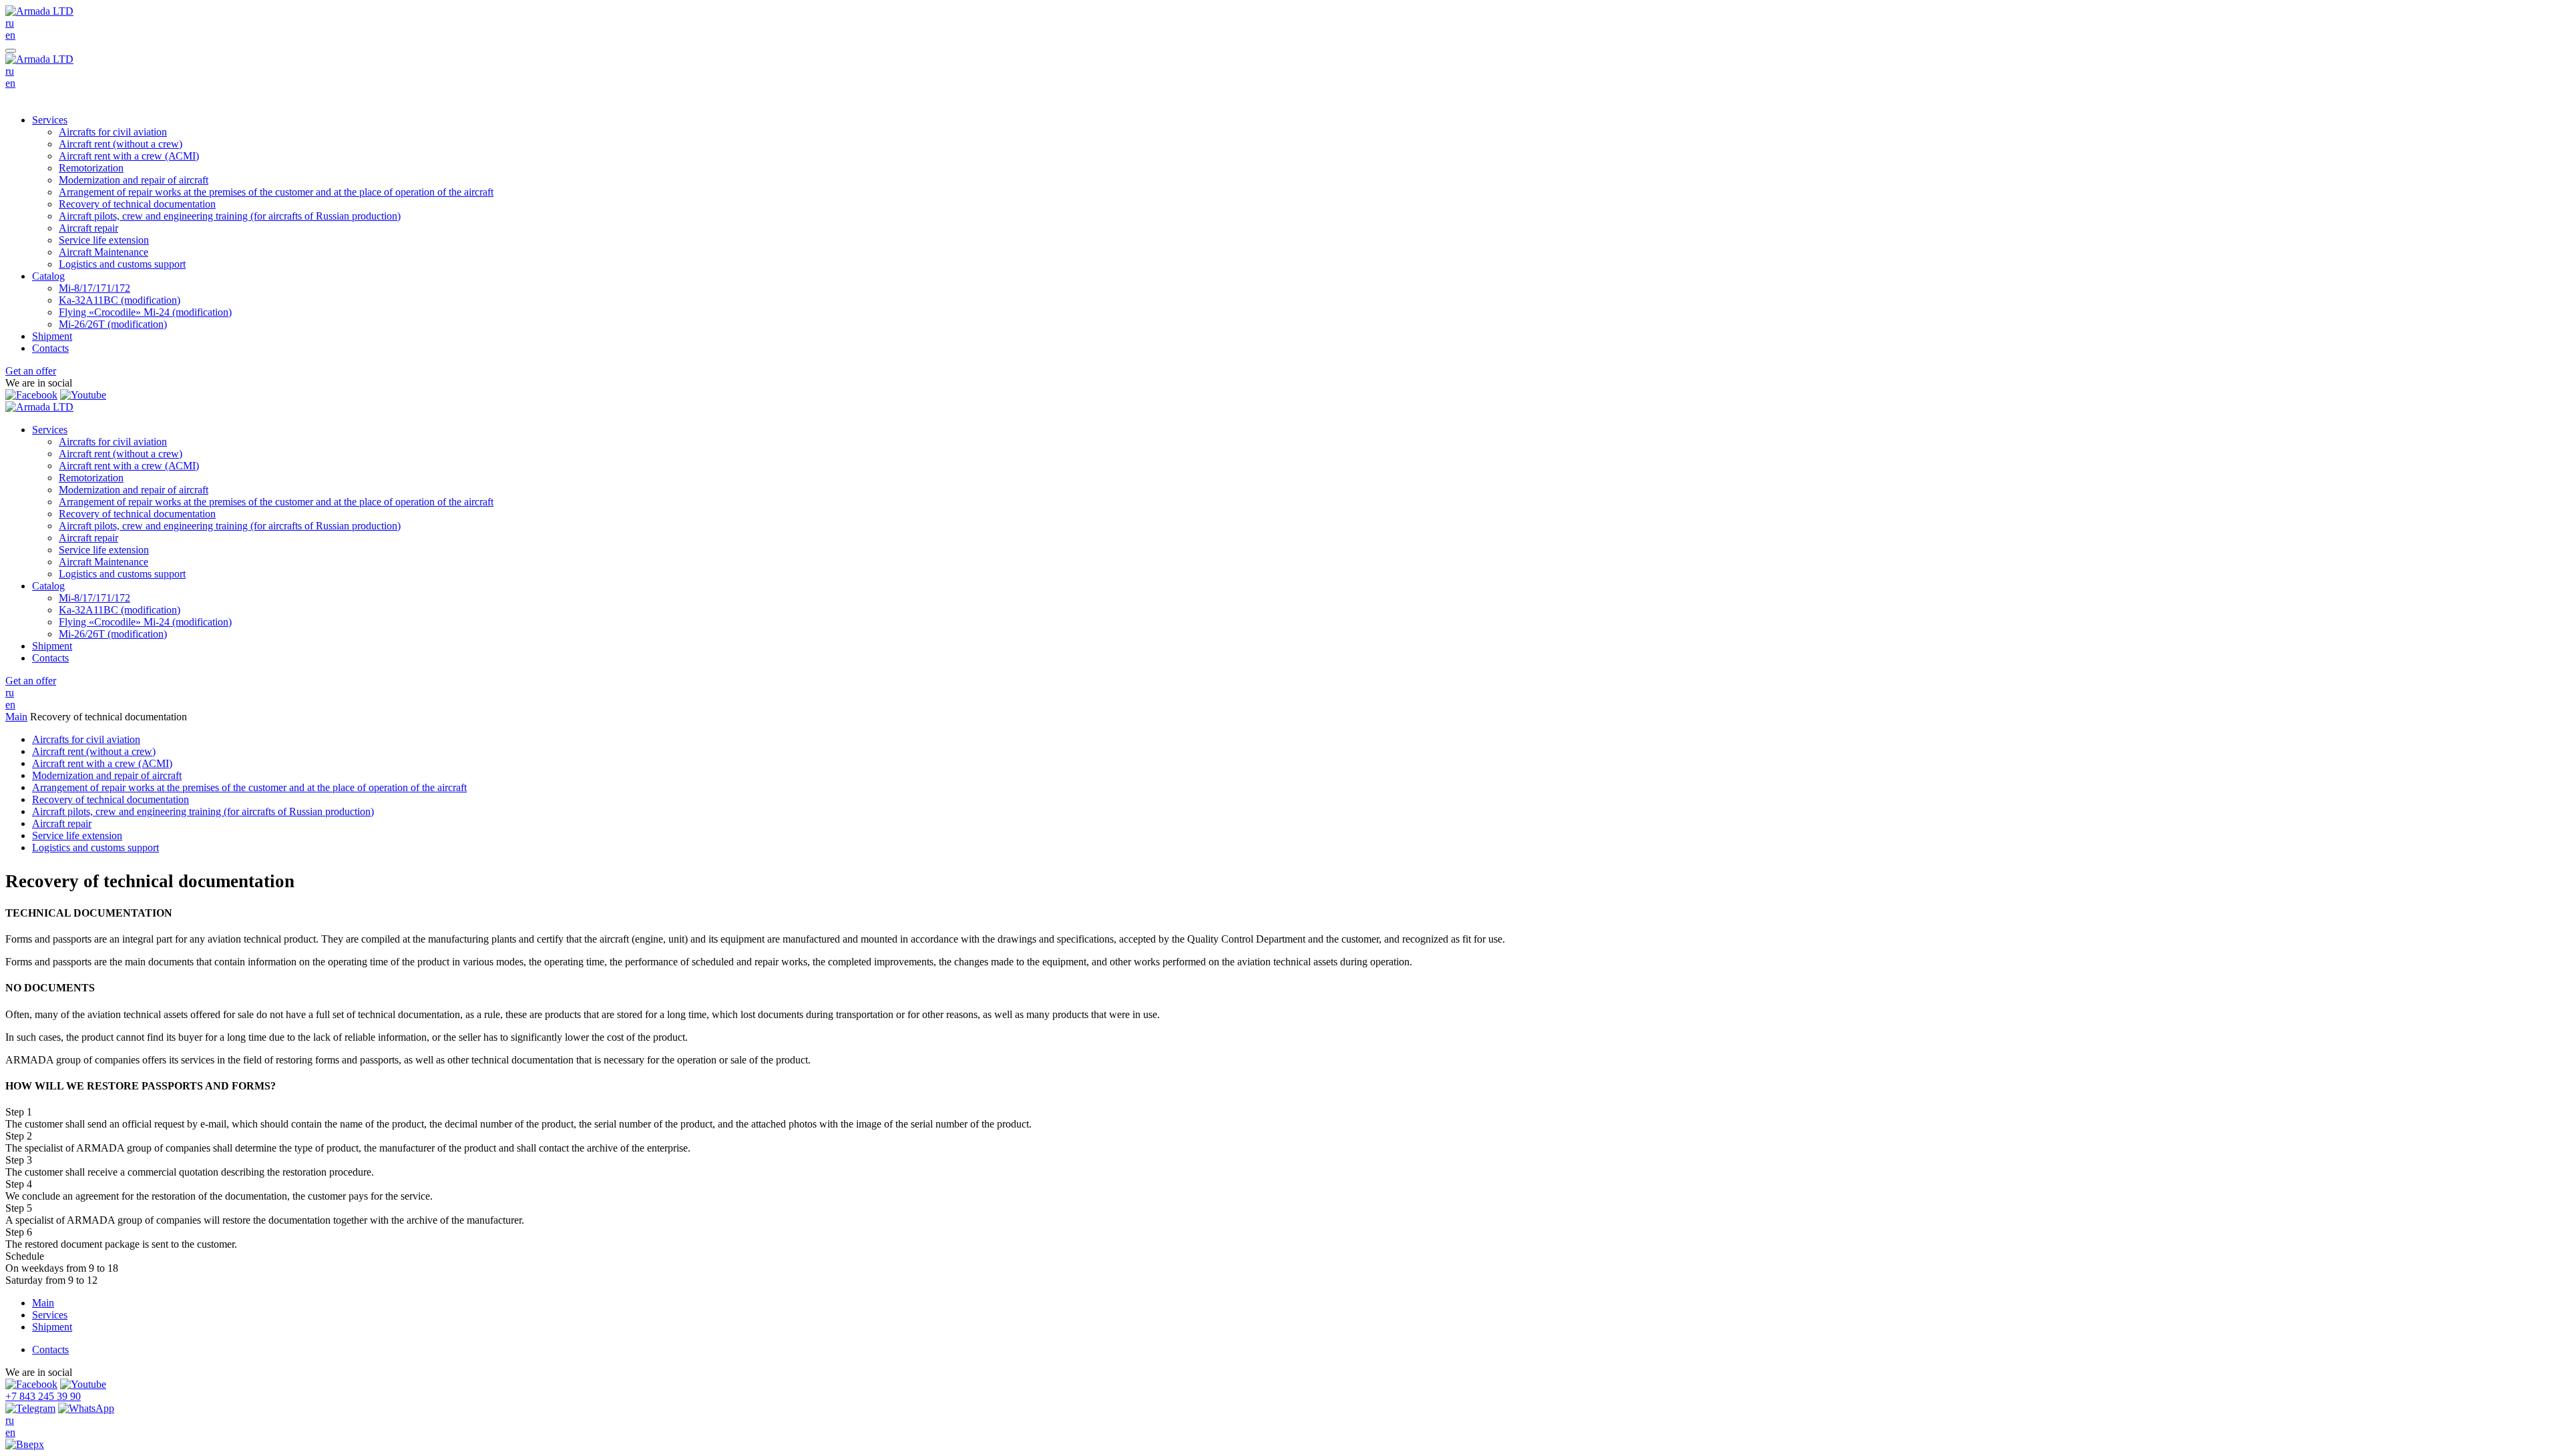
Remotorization (91, 168)
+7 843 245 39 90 (43, 1396)
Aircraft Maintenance (103, 252)
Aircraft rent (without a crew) (121, 144)
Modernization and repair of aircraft (134, 180)
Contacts (50, 348)
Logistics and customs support (122, 264)
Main (16, 717)
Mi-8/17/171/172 (94, 288)
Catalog (48, 276)
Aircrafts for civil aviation (113, 132)
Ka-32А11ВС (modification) (120, 300)
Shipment (52, 336)
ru (10, 23)
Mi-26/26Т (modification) (113, 324)
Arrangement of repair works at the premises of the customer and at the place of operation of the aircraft (276, 192)
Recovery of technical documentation (137, 204)
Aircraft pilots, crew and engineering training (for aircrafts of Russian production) (230, 216)
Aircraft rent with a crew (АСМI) (129, 156)
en (10, 35)
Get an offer (31, 371)
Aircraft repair (88, 228)
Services (50, 120)
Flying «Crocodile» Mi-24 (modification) (145, 312)
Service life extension (104, 240)
